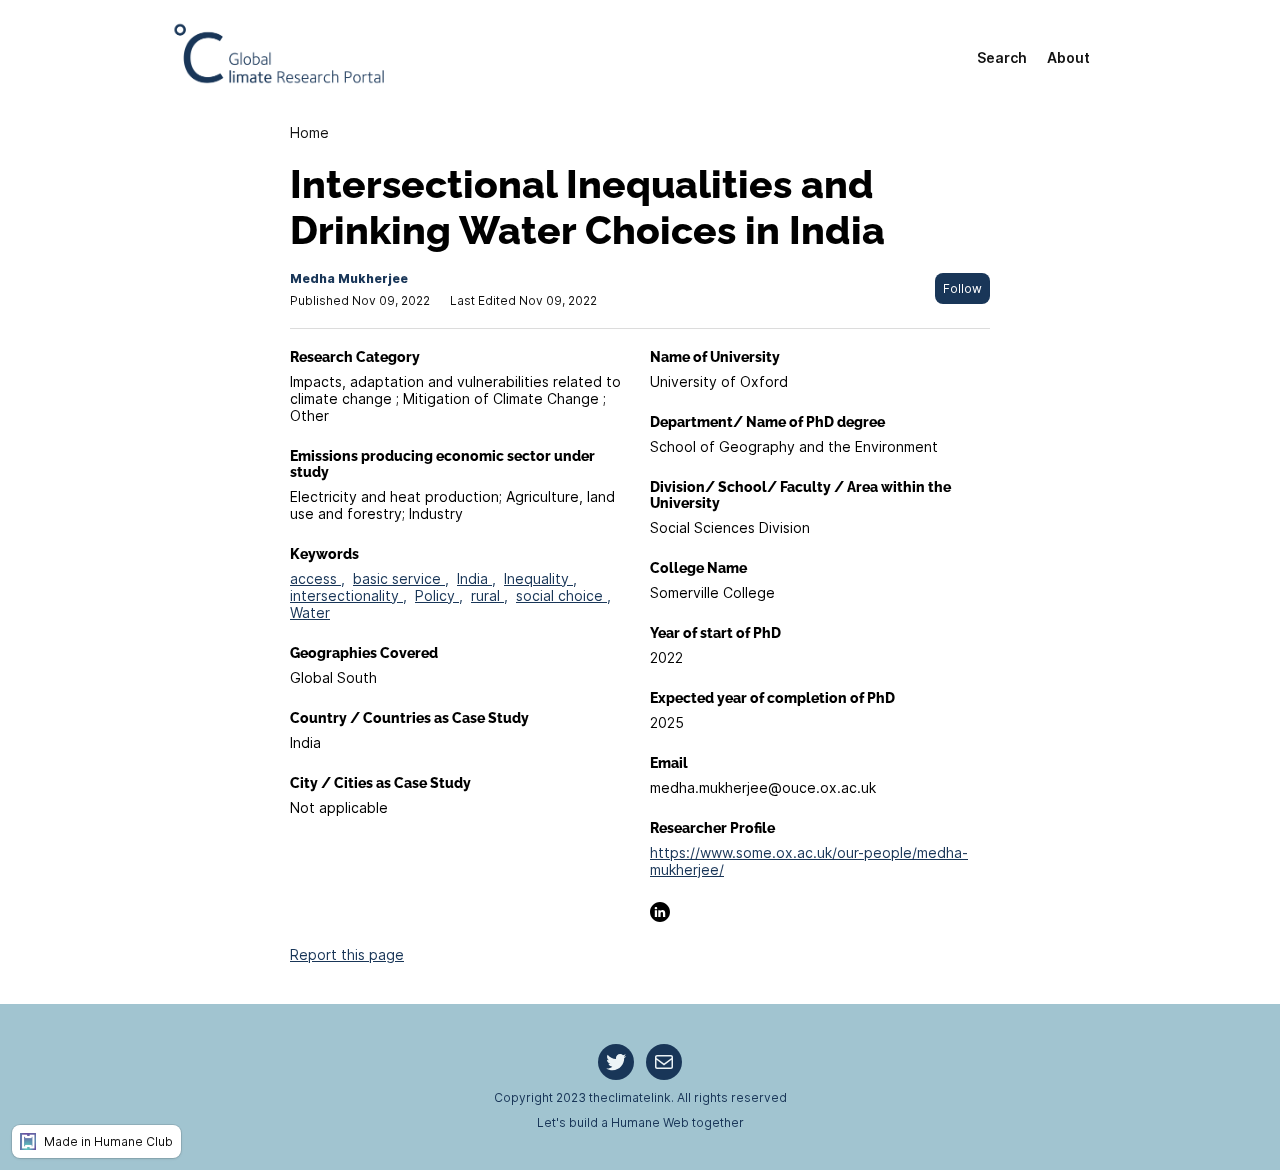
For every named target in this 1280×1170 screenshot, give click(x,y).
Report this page (347, 954)
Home (309, 132)
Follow (962, 288)
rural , (489, 595)
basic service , (401, 578)
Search (1002, 57)
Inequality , (540, 578)
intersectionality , (348, 595)
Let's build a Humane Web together (640, 1122)
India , (476, 578)
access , (317, 578)
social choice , (563, 595)
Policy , (439, 595)
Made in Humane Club (108, 1141)
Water (310, 612)
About (1068, 57)
